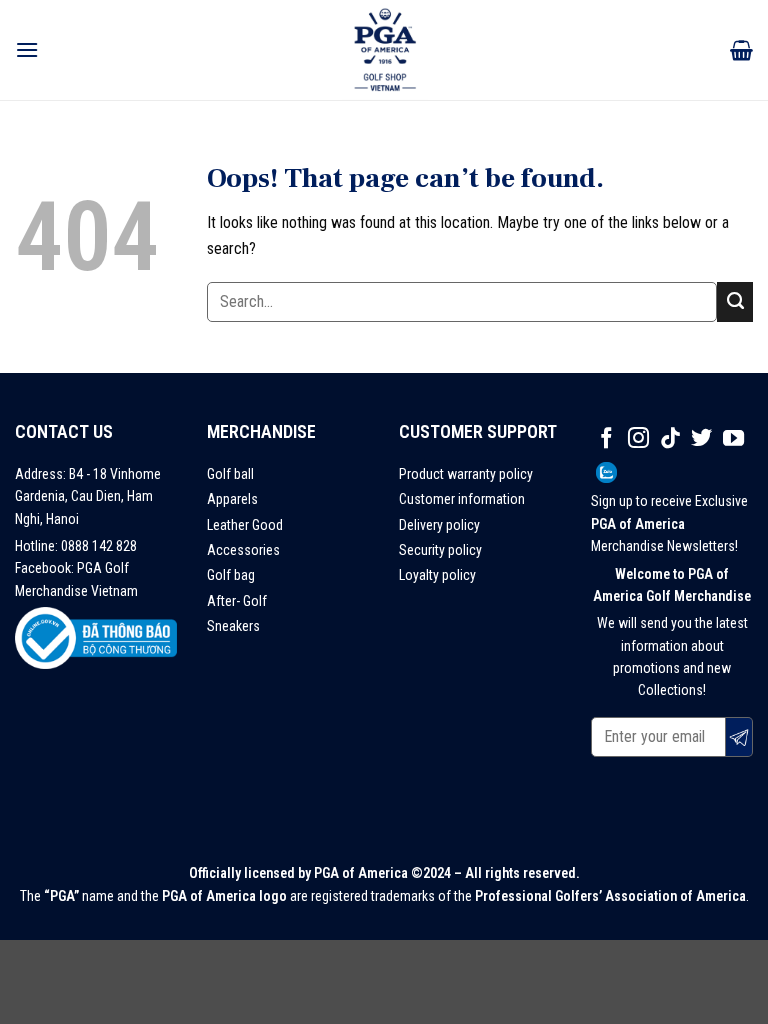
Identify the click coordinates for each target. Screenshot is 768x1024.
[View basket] (741, 50)
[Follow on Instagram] (638, 439)
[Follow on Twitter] (701, 439)
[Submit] (735, 302)
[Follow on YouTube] (733, 439)
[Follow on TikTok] (670, 439)
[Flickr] (606, 473)
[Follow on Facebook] (606, 439)
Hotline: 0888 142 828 (76, 546)
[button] (27, 49)
